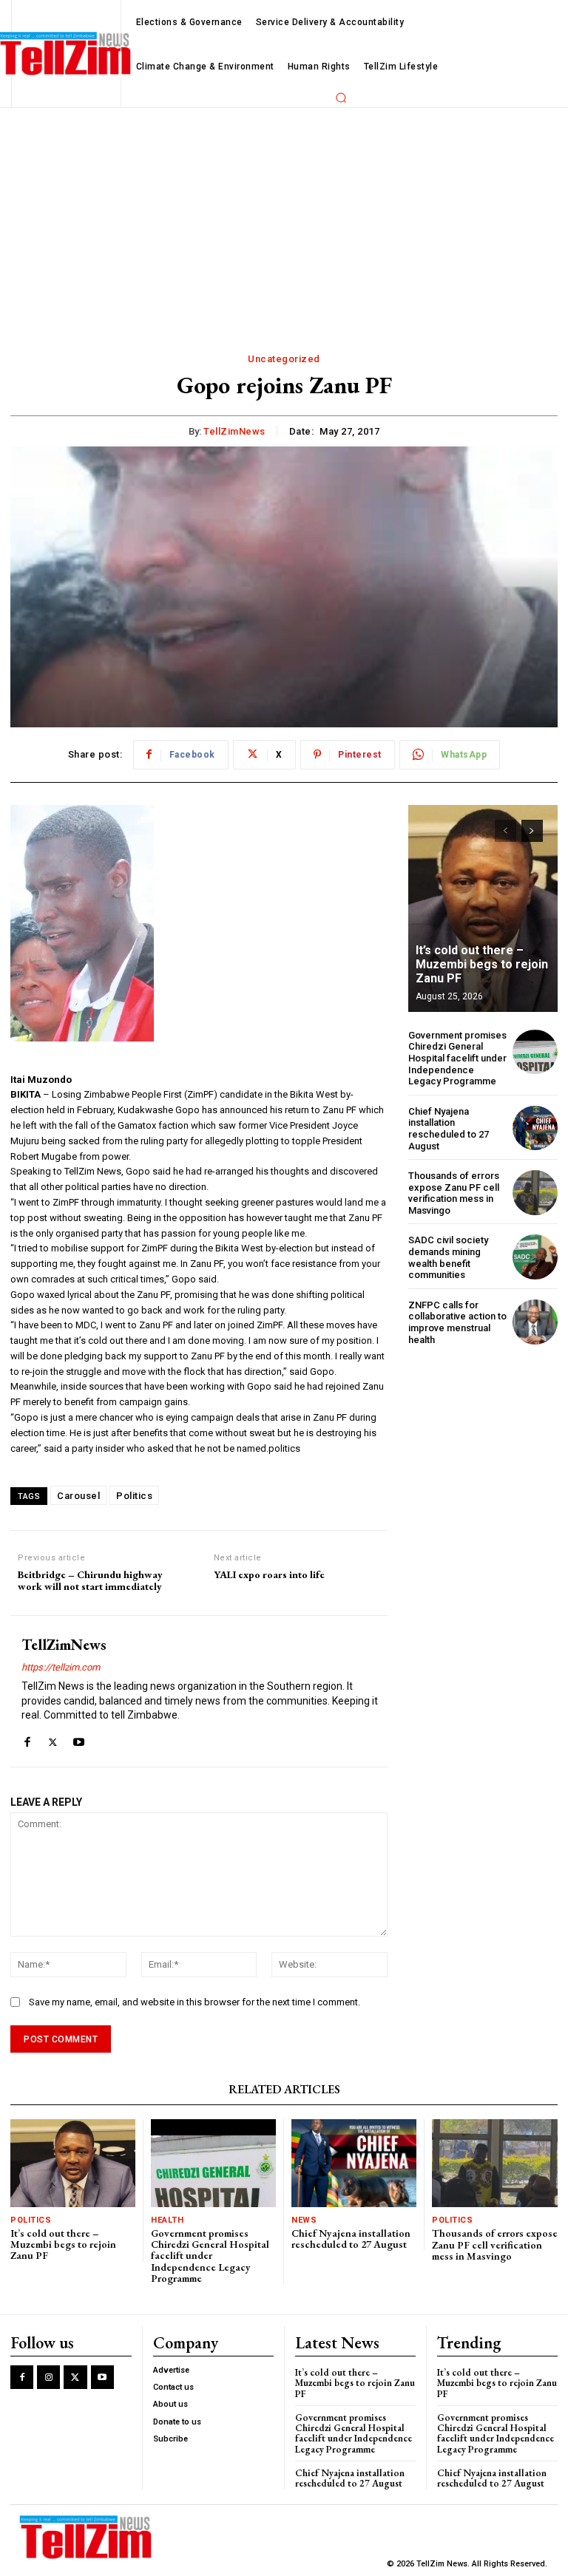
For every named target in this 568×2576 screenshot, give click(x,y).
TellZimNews (234, 431)
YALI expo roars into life (269, 1575)
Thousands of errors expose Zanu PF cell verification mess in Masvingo (454, 1193)
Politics (134, 1496)
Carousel (78, 1496)
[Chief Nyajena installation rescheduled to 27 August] (535, 1128)
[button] (341, 98)
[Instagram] (48, 2377)
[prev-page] (506, 831)
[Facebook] (27, 1739)
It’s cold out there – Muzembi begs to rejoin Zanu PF (482, 964)
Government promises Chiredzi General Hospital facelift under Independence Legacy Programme (457, 1058)
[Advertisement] (284, 219)
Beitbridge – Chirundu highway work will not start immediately (90, 1581)
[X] (53, 1739)
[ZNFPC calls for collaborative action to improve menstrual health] (535, 1322)
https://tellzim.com (61, 1667)
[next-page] (532, 831)
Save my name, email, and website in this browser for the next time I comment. (195, 2002)
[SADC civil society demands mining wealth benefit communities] (535, 1257)
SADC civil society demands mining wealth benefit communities (448, 1257)
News (304, 2220)
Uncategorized (284, 359)
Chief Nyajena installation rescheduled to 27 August (449, 1129)
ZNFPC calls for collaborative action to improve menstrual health (457, 1322)
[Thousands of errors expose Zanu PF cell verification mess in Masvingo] (535, 1193)
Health (167, 2220)
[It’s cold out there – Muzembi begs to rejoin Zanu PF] (483, 908)
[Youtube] (79, 1739)
